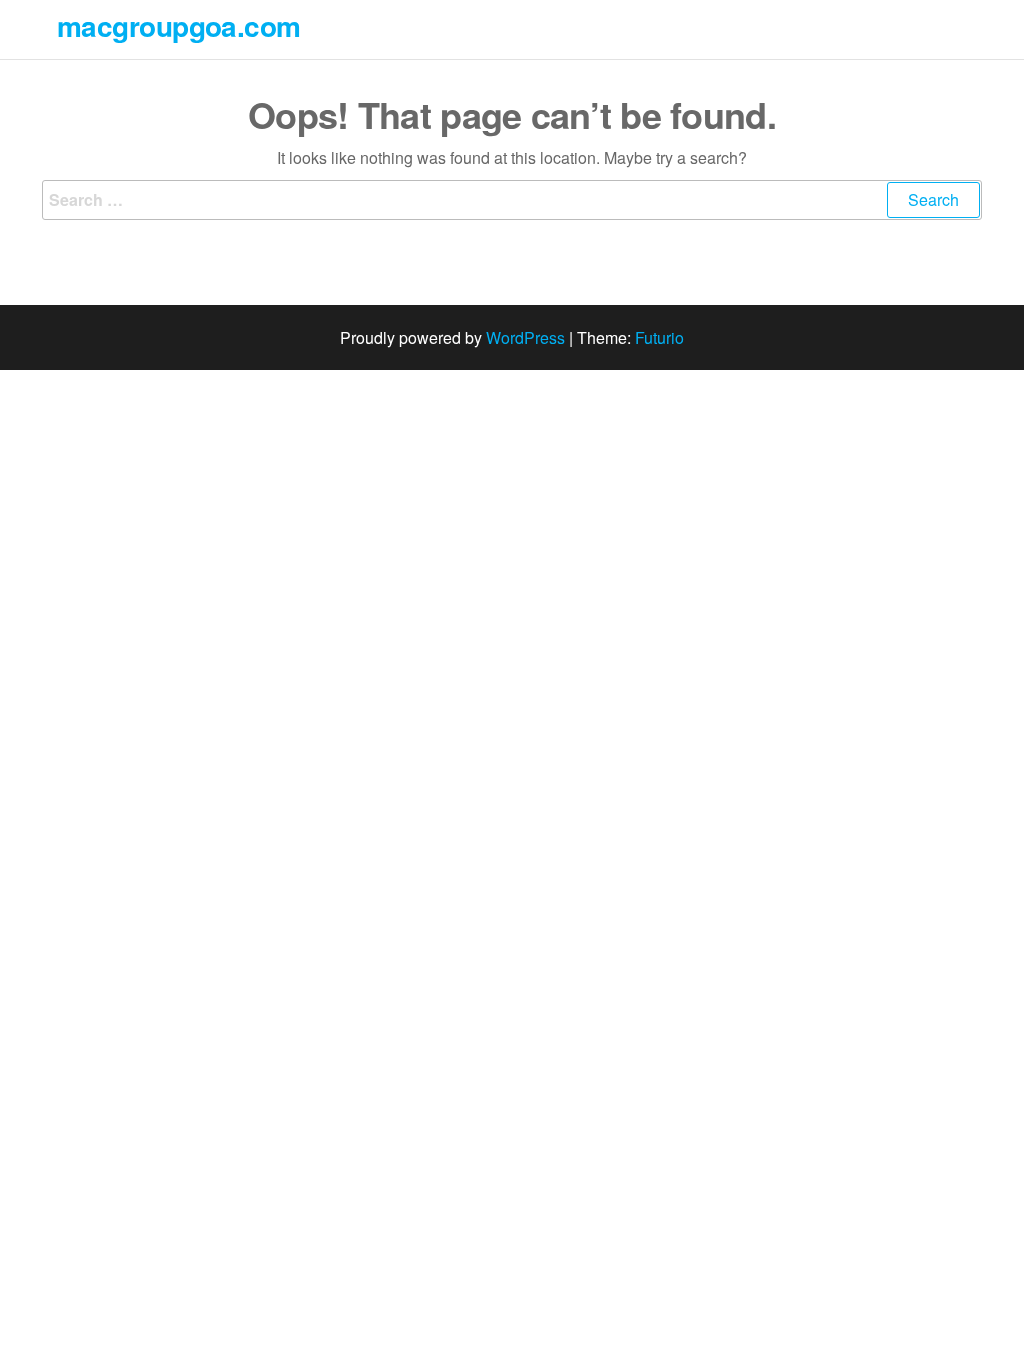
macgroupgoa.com (179, 25)
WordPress (525, 337)
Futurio (659, 337)
